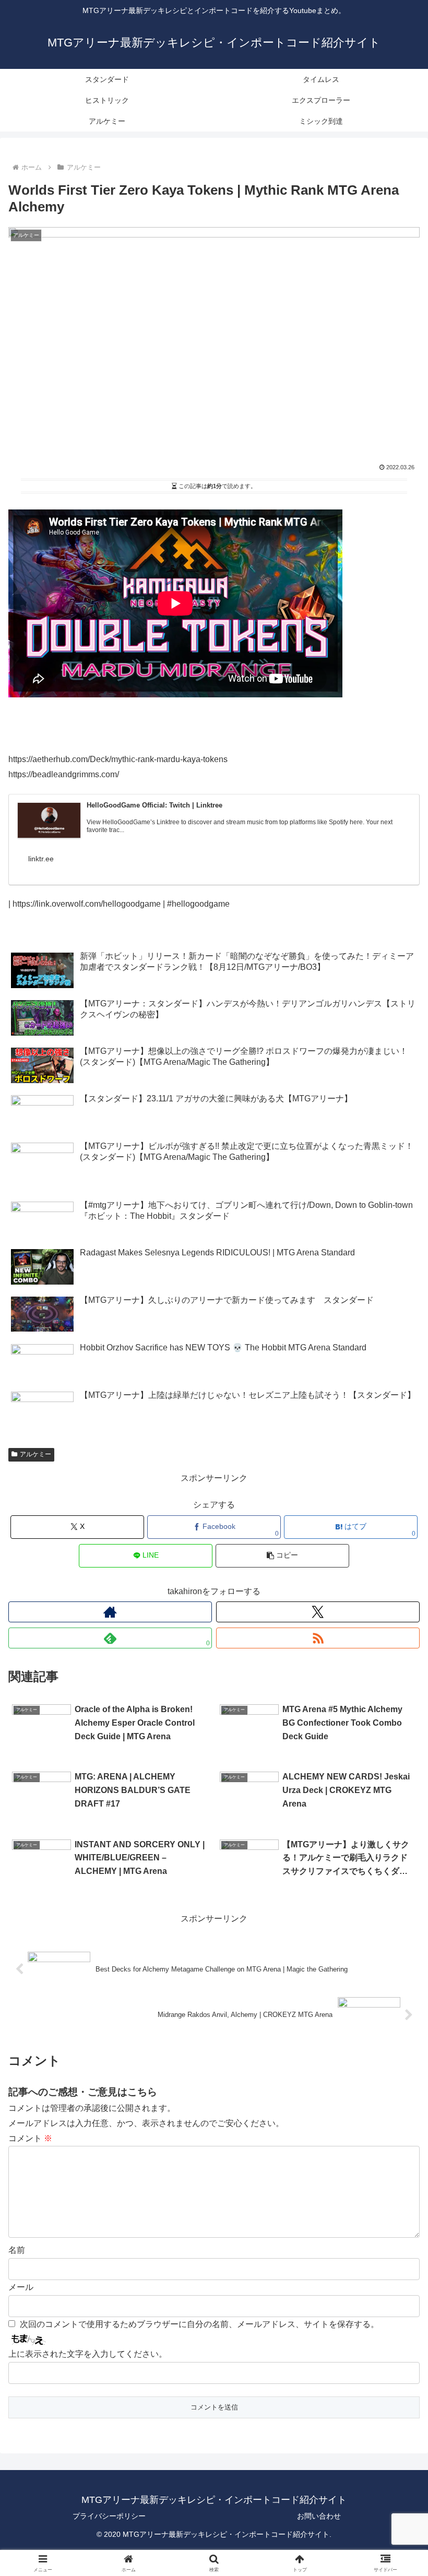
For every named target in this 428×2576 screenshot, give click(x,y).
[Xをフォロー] (318, 1612)
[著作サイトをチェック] (110, 1612)
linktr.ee (41, 859)
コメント (30, 2138)
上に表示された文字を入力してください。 (88, 2354)
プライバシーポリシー (109, 2516)
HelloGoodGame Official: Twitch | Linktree (154, 805)
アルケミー (35, 1454)
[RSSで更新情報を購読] (318, 1638)
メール (21, 2287)
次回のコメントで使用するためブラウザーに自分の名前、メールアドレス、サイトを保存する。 (199, 2324)
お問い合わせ (319, 2516)
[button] (282, 1556)
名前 (17, 2250)
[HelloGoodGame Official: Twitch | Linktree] (49, 821)
